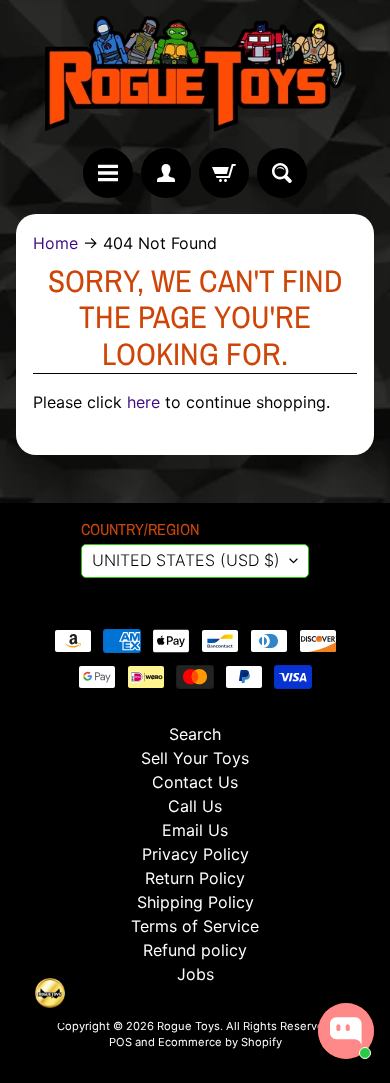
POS (120, 1042)
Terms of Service (195, 926)
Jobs (195, 974)
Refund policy (195, 950)
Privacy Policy (195, 854)
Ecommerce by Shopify (220, 1042)
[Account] (166, 173)
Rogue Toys (188, 1026)
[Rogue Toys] (195, 74)
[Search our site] (282, 173)
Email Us (195, 830)
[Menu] (108, 173)
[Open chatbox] (346, 1031)
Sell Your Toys (195, 758)
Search (195, 734)
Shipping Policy (195, 902)
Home (55, 243)
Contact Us (195, 782)
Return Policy (195, 878)
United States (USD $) (186, 560)
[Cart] (224, 173)
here (143, 402)
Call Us (195, 806)
